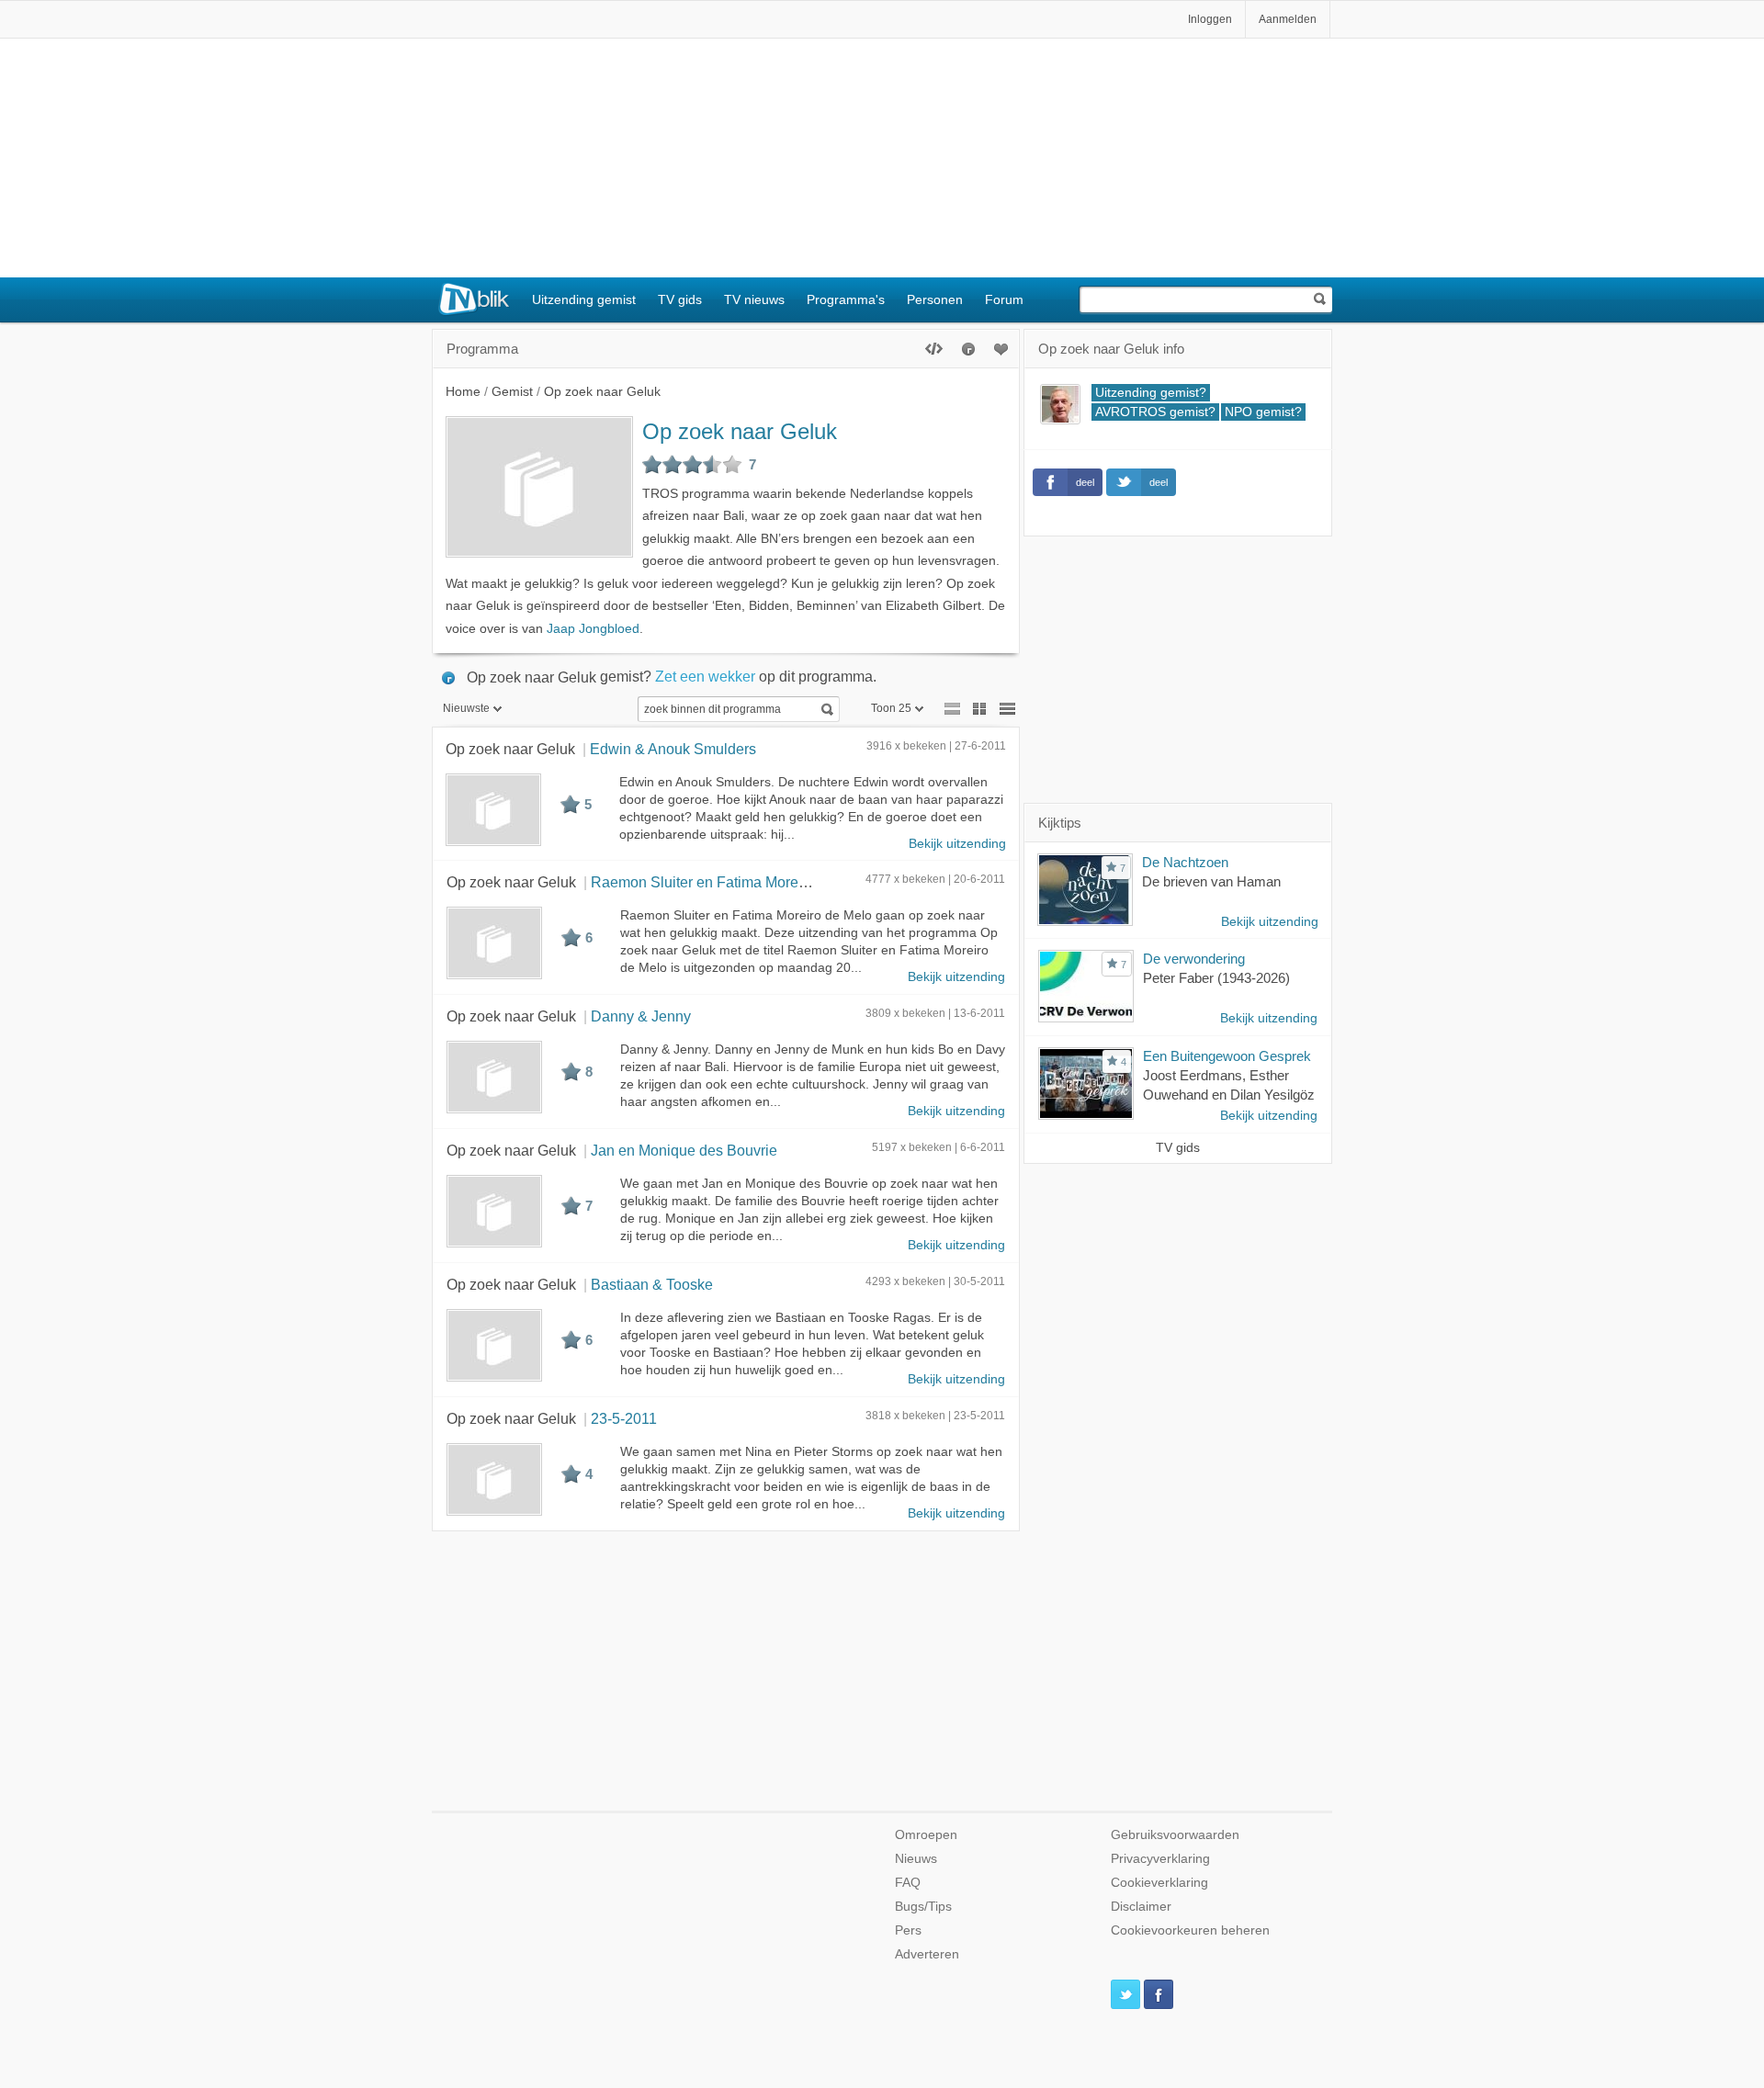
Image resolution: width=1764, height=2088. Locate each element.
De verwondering (1194, 959)
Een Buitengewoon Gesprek (1227, 1056)
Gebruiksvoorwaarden (1175, 1835)
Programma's (846, 299)
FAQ (908, 1883)
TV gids (680, 299)
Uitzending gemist (584, 299)
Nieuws (916, 1859)
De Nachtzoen (1185, 862)
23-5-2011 (624, 1418)
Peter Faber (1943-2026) (1216, 978)
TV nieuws (754, 299)
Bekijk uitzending (957, 844)
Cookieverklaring (1159, 1883)
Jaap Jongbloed (593, 629)
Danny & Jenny (641, 1016)
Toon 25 (891, 708)
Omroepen (926, 1835)
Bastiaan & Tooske (652, 1284)
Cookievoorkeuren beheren (1190, 1930)
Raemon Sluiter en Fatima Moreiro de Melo (731, 882)
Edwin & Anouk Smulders (673, 749)
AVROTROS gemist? (1155, 412)
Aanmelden (1288, 19)
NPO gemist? (1263, 412)
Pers (908, 1930)
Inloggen (1210, 19)
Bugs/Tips (923, 1907)
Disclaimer (1141, 1907)
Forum (1004, 299)
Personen (935, 299)
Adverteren (927, 1954)
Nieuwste (466, 708)
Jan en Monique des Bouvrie (684, 1150)
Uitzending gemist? (1151, 393)
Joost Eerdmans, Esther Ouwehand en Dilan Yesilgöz (1229, 1085)
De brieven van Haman (1211, 881)
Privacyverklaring (1160, 1859)
